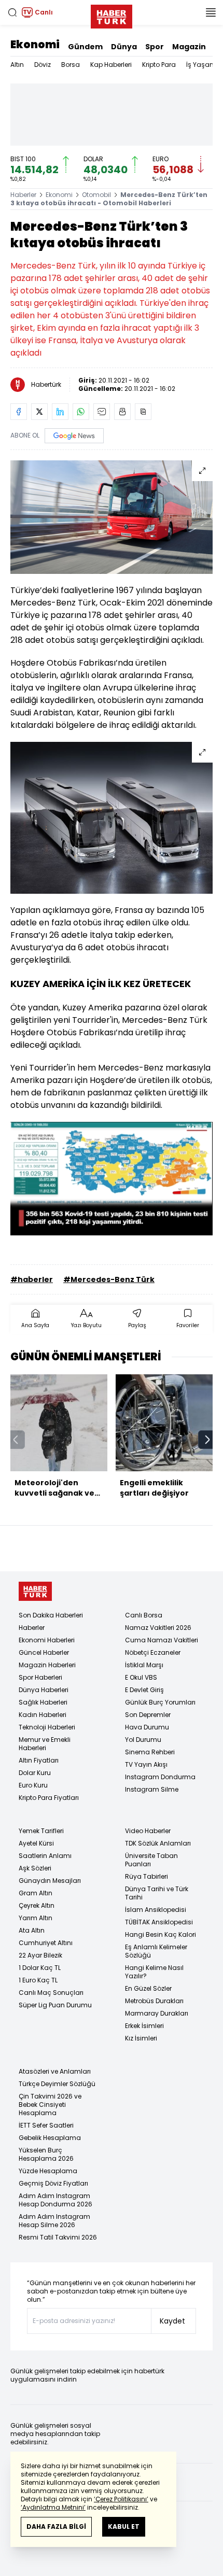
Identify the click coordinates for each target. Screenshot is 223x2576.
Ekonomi (35, 45)
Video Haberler (148, 1831)
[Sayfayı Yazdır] (122, 412)
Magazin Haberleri (47, 1665)
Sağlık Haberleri (43, 1702)
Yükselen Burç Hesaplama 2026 (46, 2154)
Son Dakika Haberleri (51, 1615)
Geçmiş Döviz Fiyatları (53, 2183)
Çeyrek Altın (37, 1905)
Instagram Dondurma (160, 1777)
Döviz (43, 65)
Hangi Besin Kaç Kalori (161, 1934)
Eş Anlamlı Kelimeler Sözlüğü (156, 1951)
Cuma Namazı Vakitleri (162, 1640)
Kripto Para (159, 65)
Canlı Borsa (144, 1615)
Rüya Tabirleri (147, 1876)
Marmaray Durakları (157, 2013)
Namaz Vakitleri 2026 (158, 1628)
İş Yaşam (201, 65)
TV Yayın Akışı (146, 1764)
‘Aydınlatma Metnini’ (53, 2507)
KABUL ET (124, 2526)
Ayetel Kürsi (36, 1843)
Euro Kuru (33, 1785)
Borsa (71, 65)
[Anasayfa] (35, 1591)
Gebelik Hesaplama (50, 2138)
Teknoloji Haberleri (47, 1727)
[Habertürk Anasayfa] (112, 15)
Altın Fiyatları (39, 1760)
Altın (17, 65)
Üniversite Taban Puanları (151, 1860)
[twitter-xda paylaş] (39, 412)
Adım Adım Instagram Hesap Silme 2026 (54, 2221)
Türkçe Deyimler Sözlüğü (57, 2084)
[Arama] (12, 12)
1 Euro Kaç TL (38, 1980)
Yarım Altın (36, 1918)
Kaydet (172, 2321)
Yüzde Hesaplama (48, 2171)
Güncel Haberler (44, 1652)
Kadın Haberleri (43, 1715)
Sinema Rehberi (150, 1752)
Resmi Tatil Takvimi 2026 (58, 2237)
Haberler (23, 195)
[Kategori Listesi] (211, 12)
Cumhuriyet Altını (46, 1943)
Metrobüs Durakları (154, 2001)
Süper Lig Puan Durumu (55, 2005)
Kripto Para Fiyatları (49, 1798)
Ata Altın (32, 1930)
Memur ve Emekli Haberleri (45, 1744)
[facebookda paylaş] (19, 412)
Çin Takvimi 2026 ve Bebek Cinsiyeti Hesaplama (50, 2105)
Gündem (85, 47)
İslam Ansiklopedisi (156, 1910)
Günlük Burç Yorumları (160, 1702)
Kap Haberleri (111, 65)
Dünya (124, 47)
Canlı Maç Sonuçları (51, 1993)
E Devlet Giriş (144, 1690)
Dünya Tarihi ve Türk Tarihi (157, 1893)
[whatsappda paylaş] (81, 412)
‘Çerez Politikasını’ (121, 2499)
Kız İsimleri (141, 2038)
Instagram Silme (152, 1789)
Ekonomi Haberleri (47, 1640)
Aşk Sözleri (35, 1868)
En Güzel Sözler (148, 1988)
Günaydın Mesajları (50, 1881)
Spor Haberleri (40, 1677)
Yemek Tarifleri (41, 1831)
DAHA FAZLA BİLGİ (56, 2526)
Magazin (189, 47)
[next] (207, 1440)
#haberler (32, 1279)
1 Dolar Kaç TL (40, 1968)
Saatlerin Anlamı (45, 1856)
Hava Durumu (147, 1727)
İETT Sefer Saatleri (46, 2125)
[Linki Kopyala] (143, 412)
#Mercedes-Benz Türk (109, 1279)
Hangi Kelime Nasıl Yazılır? (154, 1972)
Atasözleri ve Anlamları (55, 2071)
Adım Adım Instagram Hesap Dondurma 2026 (55, 2200)
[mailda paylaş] (102, 412)
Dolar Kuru (35, 1773)
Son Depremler (148, 1715)
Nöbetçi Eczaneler (153, 1652)
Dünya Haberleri (44, 1690)
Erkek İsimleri (144, 2026)
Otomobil (96, 195)
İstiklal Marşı (144, 1665)
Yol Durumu (143, 1740)
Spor (155, 47)
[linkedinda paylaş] (60, 412)
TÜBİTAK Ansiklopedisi (159, 1922)
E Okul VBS (141, 1677)
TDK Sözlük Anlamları (158, 1843)
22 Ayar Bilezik (40, 1955)
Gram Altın (36, 1893)
